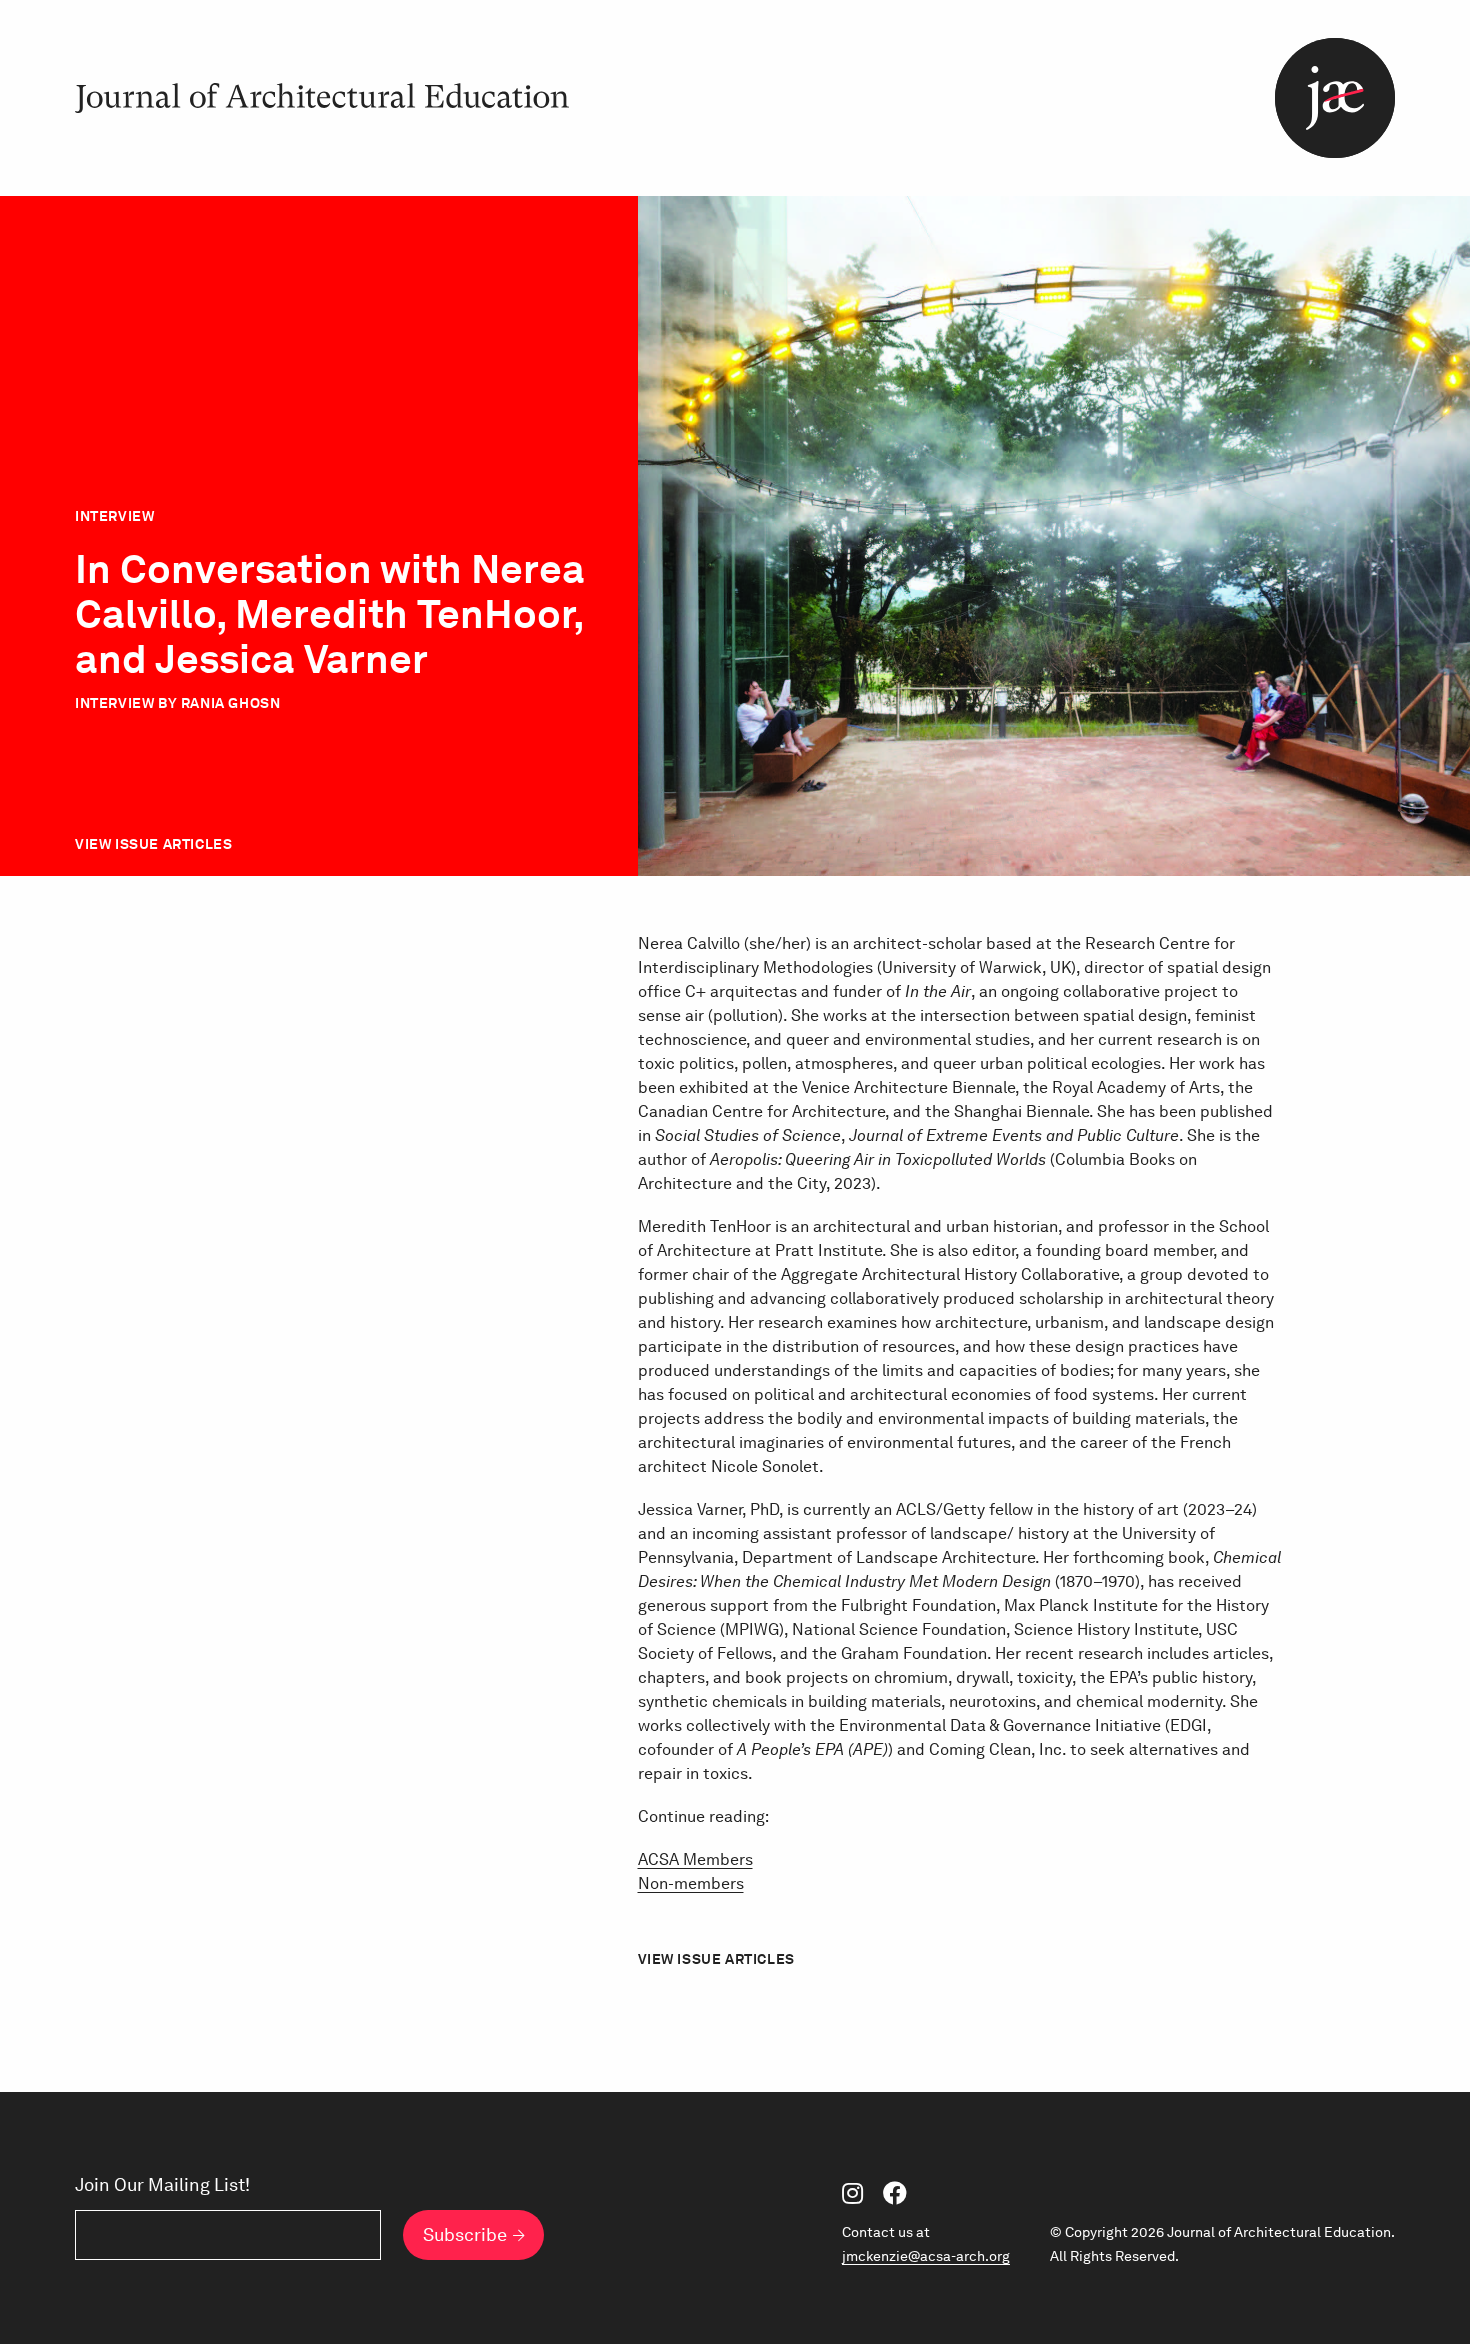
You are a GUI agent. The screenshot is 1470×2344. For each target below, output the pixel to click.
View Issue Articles (153, 844)
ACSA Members (695, 1859)
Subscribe (465, 2234)
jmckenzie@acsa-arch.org (926, 2256)
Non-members (691, 1883)
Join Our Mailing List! (162, 2185)
